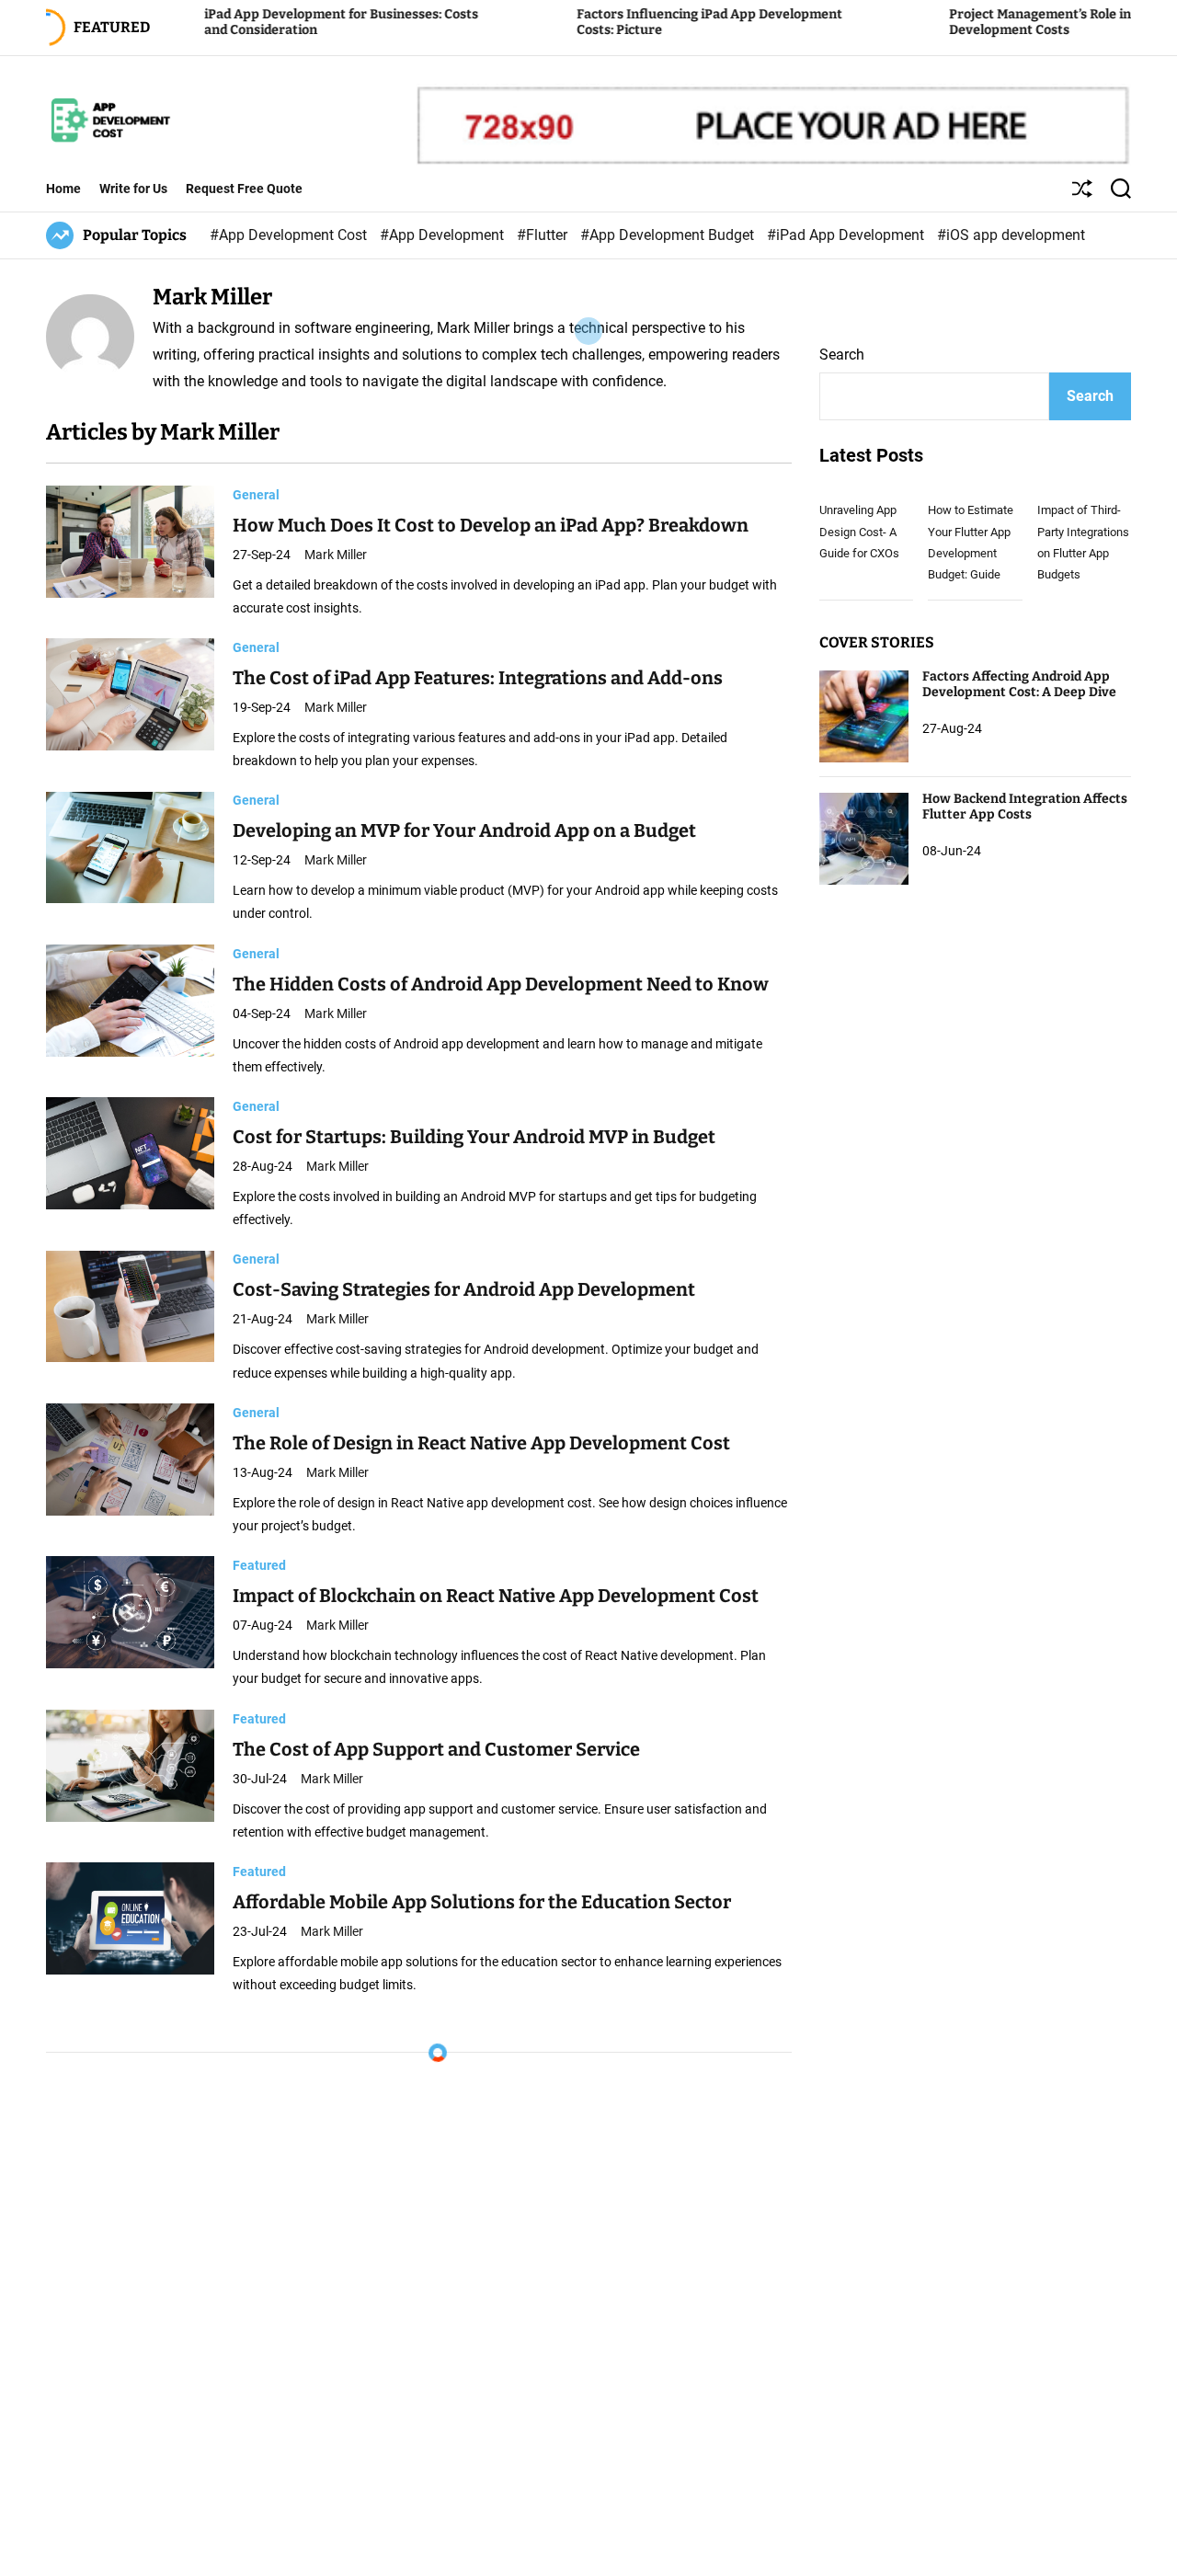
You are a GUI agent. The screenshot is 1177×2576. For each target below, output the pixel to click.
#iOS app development (1011, 235)
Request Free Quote (244, 189)
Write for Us (133, 189)
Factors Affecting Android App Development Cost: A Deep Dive (1019, 685)
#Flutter (544, 235)
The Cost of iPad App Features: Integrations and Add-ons (478, 678)
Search (842, 355)
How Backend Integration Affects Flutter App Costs (1025, 807)
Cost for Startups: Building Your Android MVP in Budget (474, 1137)
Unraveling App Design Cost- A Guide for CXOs (859, 532)
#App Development (444, 235)
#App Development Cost (290, 235)
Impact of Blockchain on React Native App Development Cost (496, 1596)
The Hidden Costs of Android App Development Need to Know (501, 984)
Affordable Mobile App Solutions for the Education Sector (482, 1902)
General (256, 495)
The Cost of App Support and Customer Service (436, 1749)
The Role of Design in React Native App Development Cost (481, 1443)
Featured (259, 1565)
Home (63, 189)
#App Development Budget (669, 235)
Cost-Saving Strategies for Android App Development (464, 1290)
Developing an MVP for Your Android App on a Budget (464, 831)
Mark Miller (336, 555)
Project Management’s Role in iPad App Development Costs (976, 22)
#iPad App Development (847, 235)
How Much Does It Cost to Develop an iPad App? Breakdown (491, 525)
